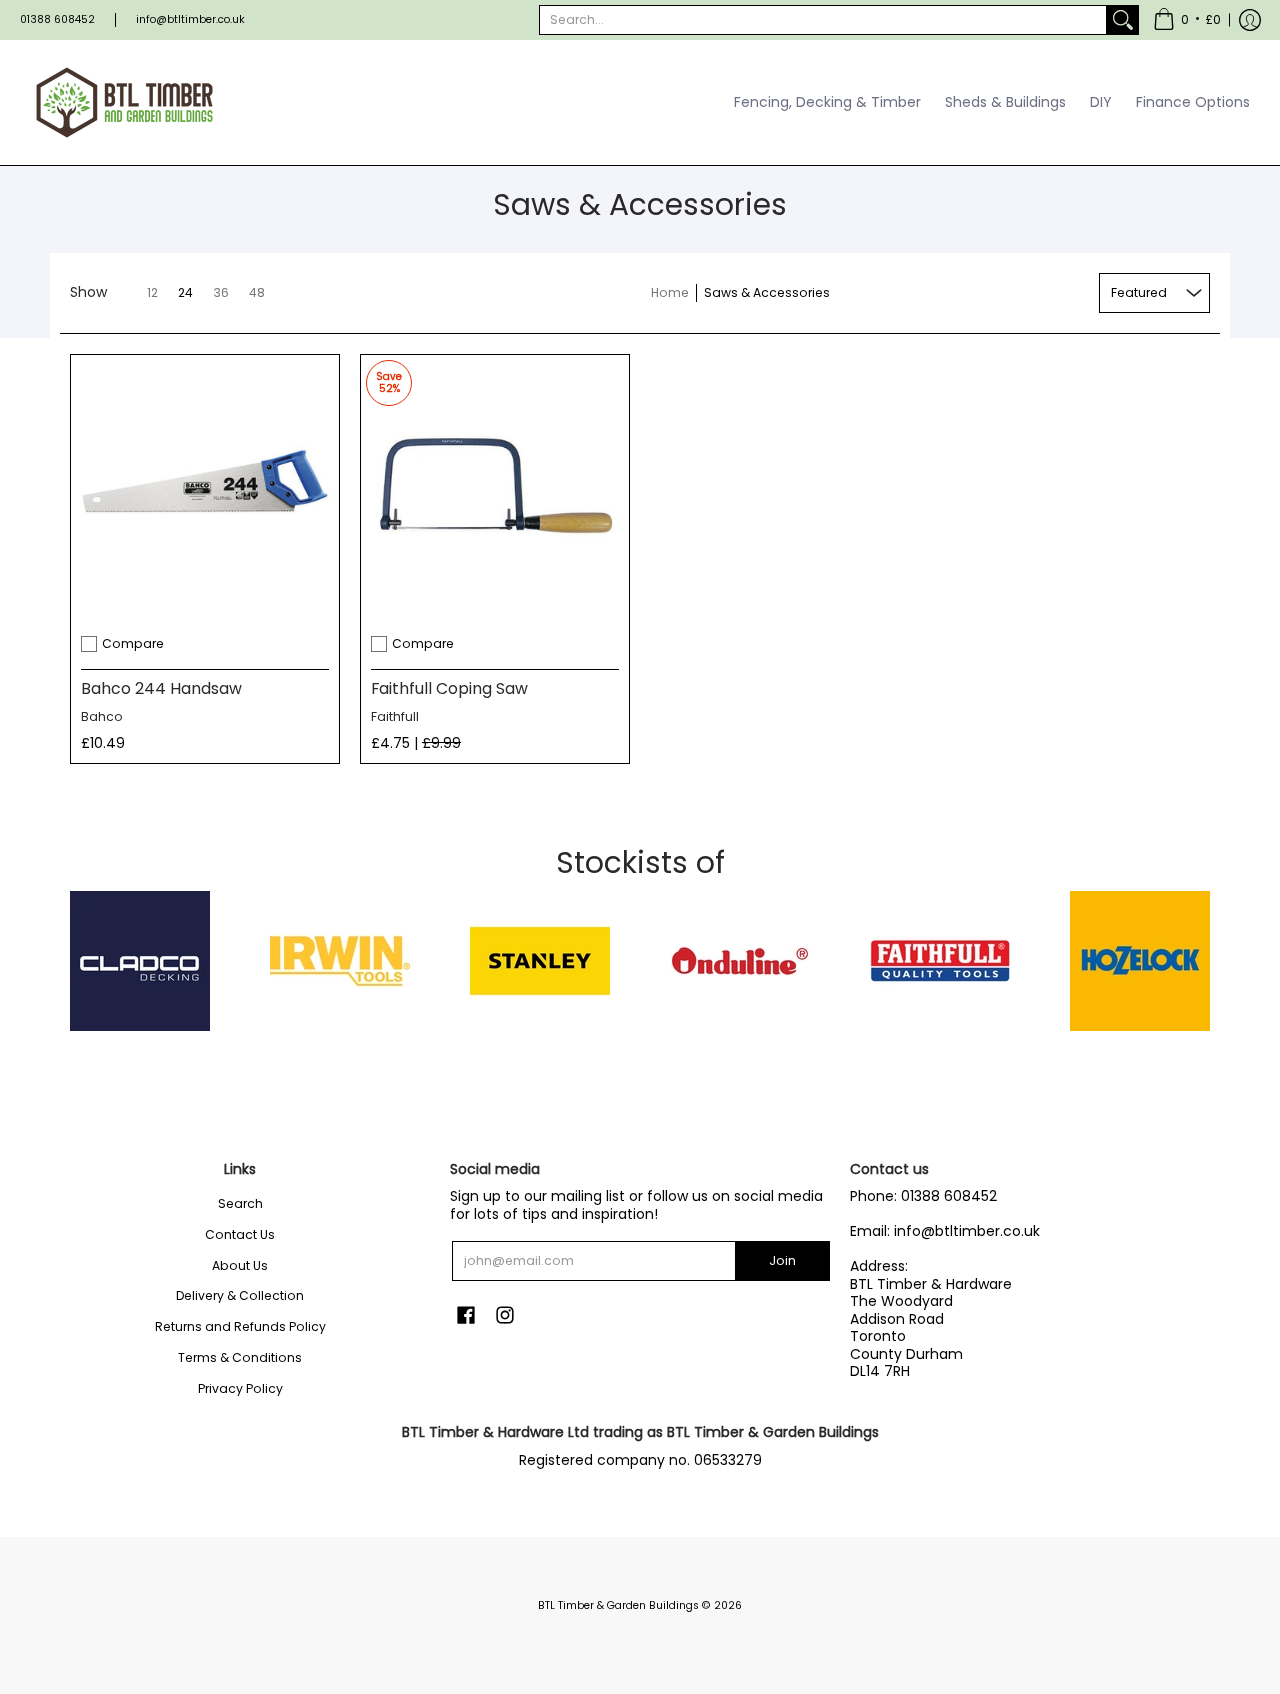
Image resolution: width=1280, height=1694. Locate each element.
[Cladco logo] (140, 961)
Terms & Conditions (240, 1357)
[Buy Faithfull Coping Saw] (495, 489)
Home (670, 292)
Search (240, 1203)
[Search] (1123, 20)
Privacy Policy (240, 1388)
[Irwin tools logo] (340, 961)
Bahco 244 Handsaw (161, 688)
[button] (1187, 20)
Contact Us (240, 1234)
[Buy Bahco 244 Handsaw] (205, 489)
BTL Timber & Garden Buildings (618, 1605)
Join (782, 1260)
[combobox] (823, 20)
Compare (133, 643)
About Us (240, 1265)
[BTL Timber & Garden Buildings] (125, 102)
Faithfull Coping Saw (449, 688)
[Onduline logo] (740, 961)
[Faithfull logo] (940, 961)
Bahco (102, 716)
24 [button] (185, 292)
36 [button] (221, 292)
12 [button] (152, 292)
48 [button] (257, 292)
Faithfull (395, 716)
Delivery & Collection (240, 1295)
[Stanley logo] (540, 961)
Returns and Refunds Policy (240, 1326)
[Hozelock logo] (1140, 961)
